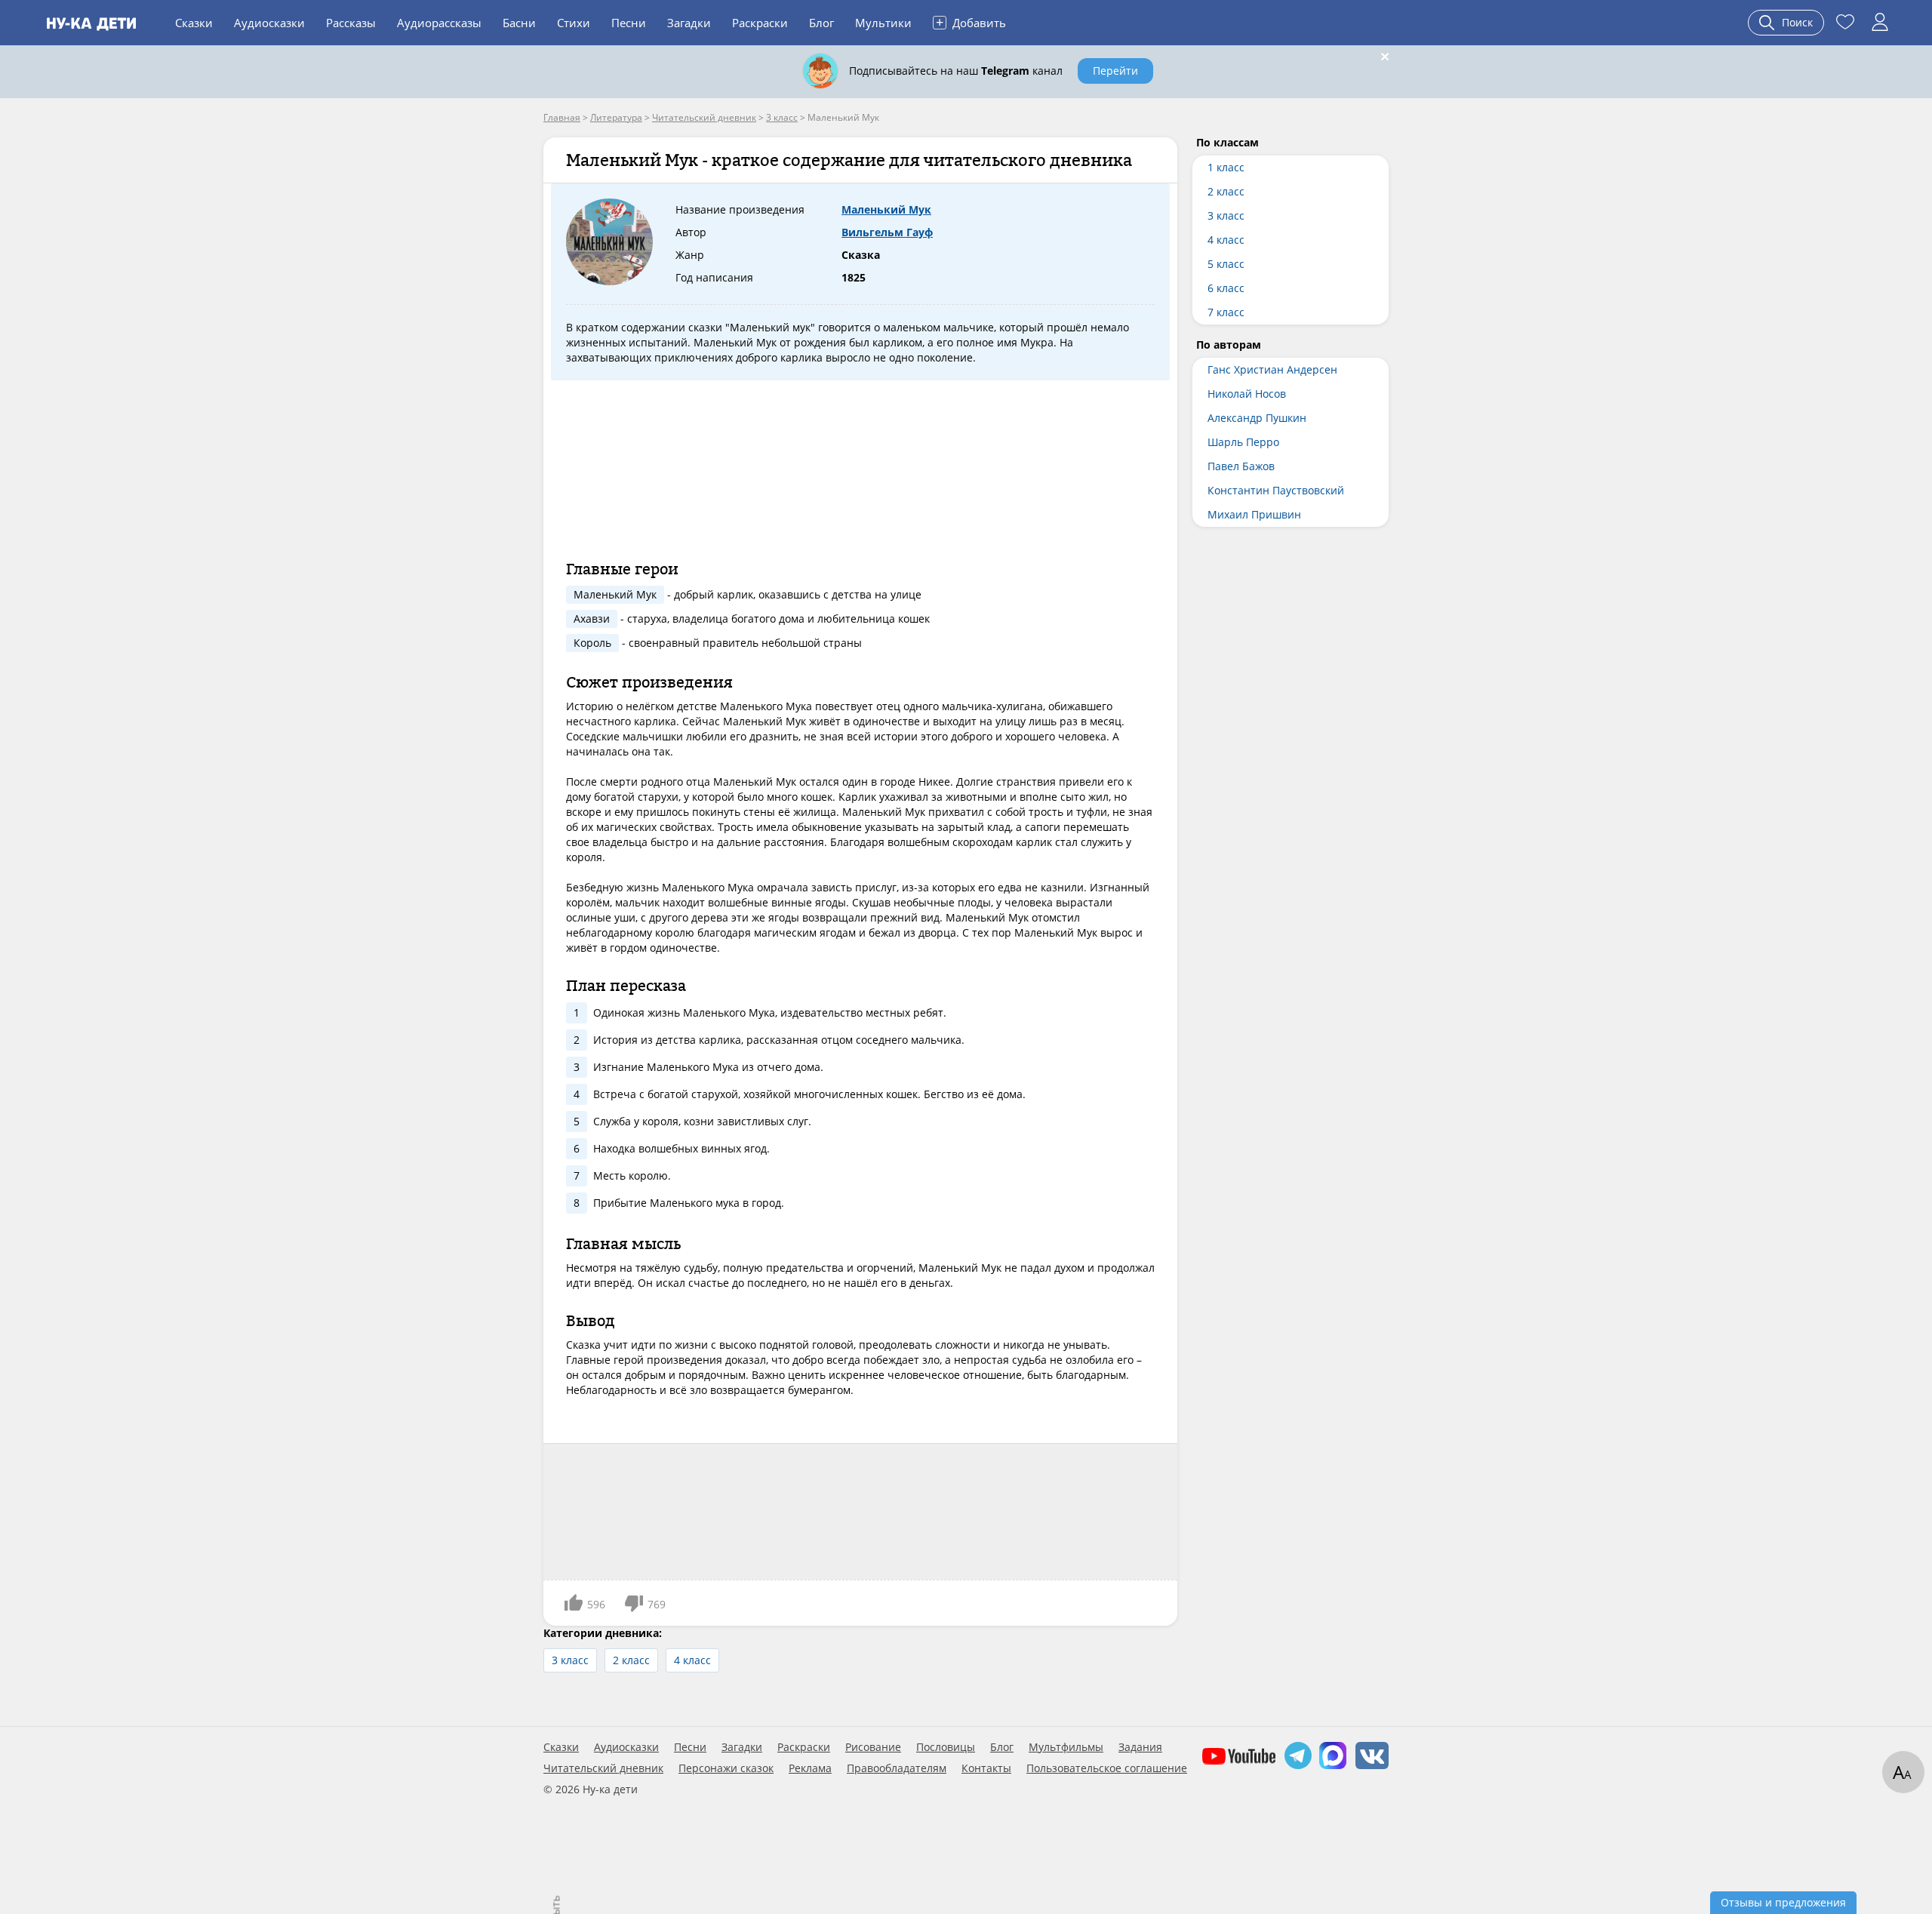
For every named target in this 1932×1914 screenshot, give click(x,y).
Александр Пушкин (1257, 418)
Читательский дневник (603, 1768)
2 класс (631, 1660)
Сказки (194, 23)
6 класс (1226, 288)
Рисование (873, 1747)
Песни (629, 23)
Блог (821, 23)
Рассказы (351, 23)
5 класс (1226, 264)
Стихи (574, 23)
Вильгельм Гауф (887, 232)
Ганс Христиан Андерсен (1272, 369)
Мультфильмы (1066, 1747)
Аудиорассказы (439, 23)
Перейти (1115, 71)
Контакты (986, 1768)
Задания (1140, 1747)
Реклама (810, 1768)
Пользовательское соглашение (1107, 1768)
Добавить (971, 22)
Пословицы (946, 1747)
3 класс (570, 1660)
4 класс (692, 1660)
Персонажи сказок (726, 1768)
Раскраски (760, 23)
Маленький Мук (886, 209)
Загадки (689, 23)
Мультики (883, 23)
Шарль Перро (1243, 442)
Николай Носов (1247, 394)
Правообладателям (897, 1768)
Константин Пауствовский (1276, 490)
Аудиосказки (269, 23)
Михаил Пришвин (1254, 514)
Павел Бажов (1241, 466)
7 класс (1226, 312)
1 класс (1226, 167)
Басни (519, 23)
